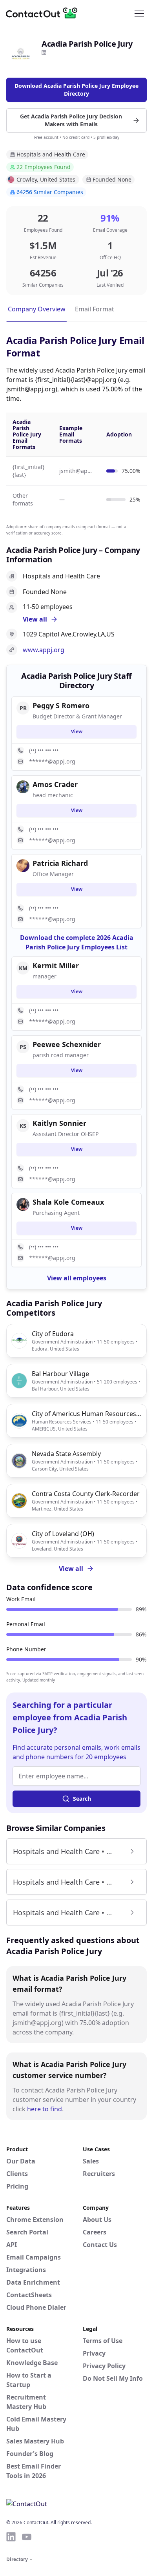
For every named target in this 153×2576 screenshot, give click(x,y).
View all (71, 1569)
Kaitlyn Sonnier (59, 1123)
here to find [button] (45, 2109)
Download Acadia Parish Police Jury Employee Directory (76, 90)
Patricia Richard (60, 863)
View (77, 732)
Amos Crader (55, 784)
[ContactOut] (44, 13)
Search (82, 1799)
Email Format (95, 309)
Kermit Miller (56, 965)
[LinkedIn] (44, 53)
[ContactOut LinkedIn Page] (11, 2537)
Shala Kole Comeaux (68, 1202)
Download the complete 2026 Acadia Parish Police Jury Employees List (77, 942)
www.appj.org (44, 650)
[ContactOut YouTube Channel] (27, 2537)
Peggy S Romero (61, 705)
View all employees (77, 1278)
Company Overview (37, 309)
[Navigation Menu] (139, 13)
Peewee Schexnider (67, 1044)
